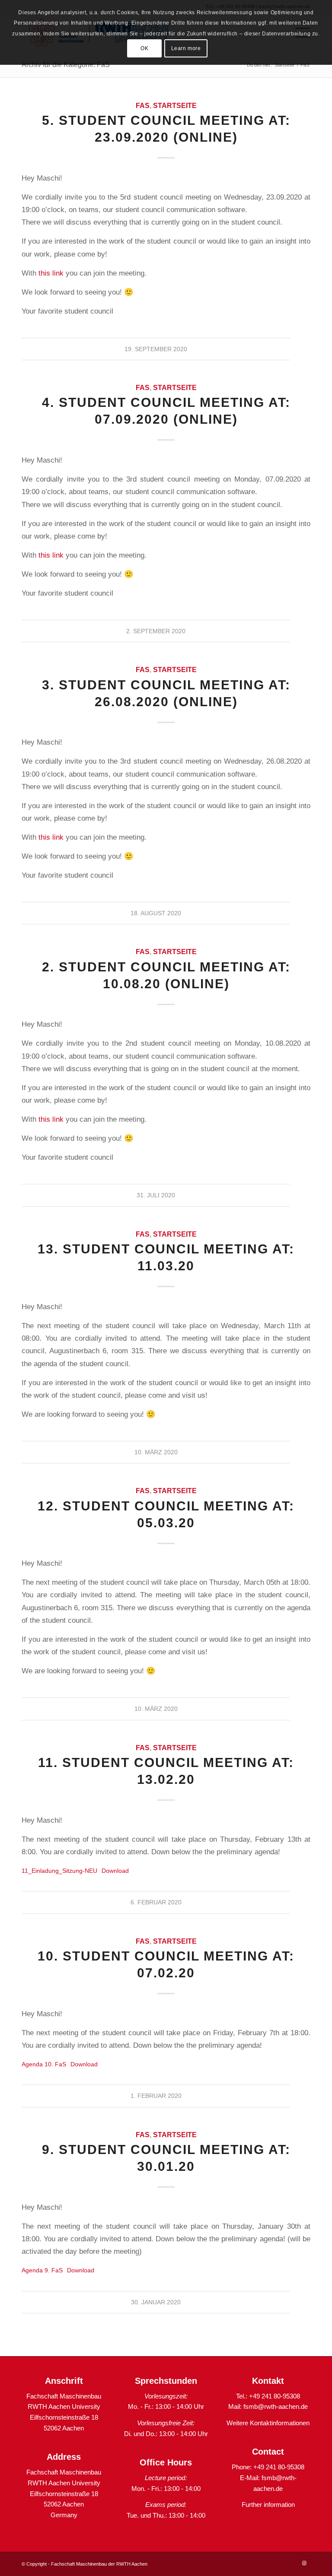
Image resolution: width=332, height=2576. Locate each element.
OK (144, 48)
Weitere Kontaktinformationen (268, 2423)
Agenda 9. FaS (42, 2270)
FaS (143, 106)
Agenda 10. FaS (44, 2064)
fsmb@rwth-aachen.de (276, 2406)
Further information (268, 2505)
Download (115, 1871)
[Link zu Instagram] (304, 2563)
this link (51, 273)
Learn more (186, 48)
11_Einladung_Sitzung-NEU (59, 1871)
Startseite (175, 106)
